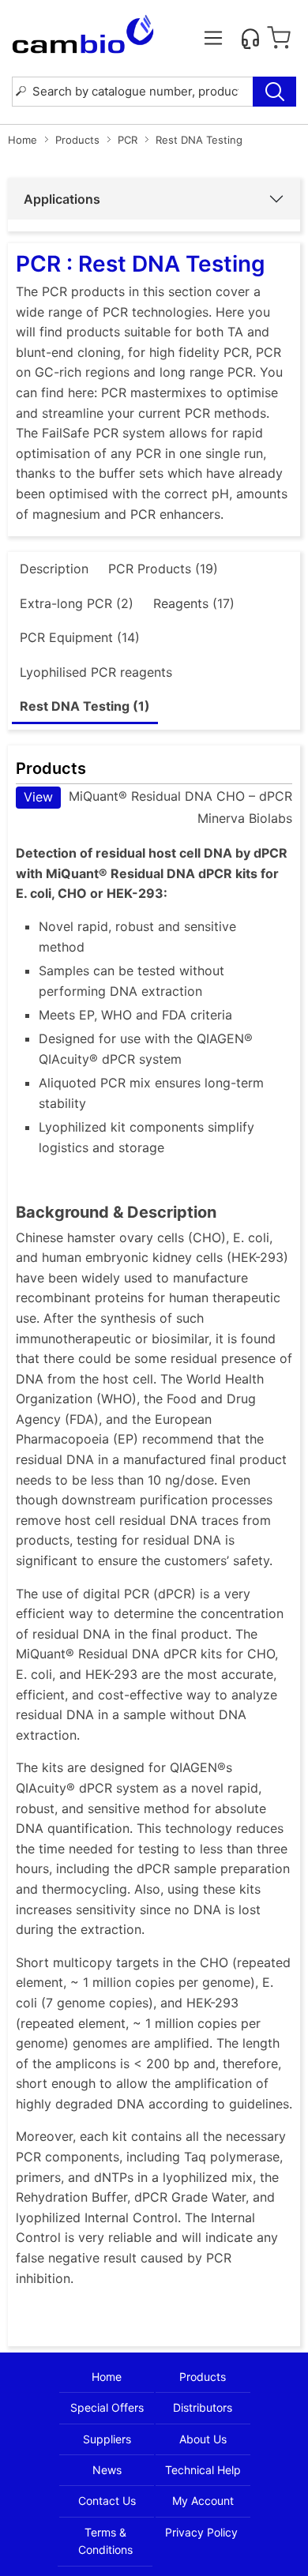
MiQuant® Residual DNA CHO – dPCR (158, 796)
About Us (203, 2439)
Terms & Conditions (105, 2541)
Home (23, 140)
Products (77, 140)
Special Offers (107, 2407)
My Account (203, 2501)
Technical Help (203, 2470)
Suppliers (107, 2439)
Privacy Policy (201, 2532)
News (107, 2470)
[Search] (274, 92)
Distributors (203, 2407)
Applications (62, 199)
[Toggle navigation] (213, 38)
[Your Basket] (279, 38)
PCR (128, 140)
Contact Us (107, 2501)
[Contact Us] (250, 38)
